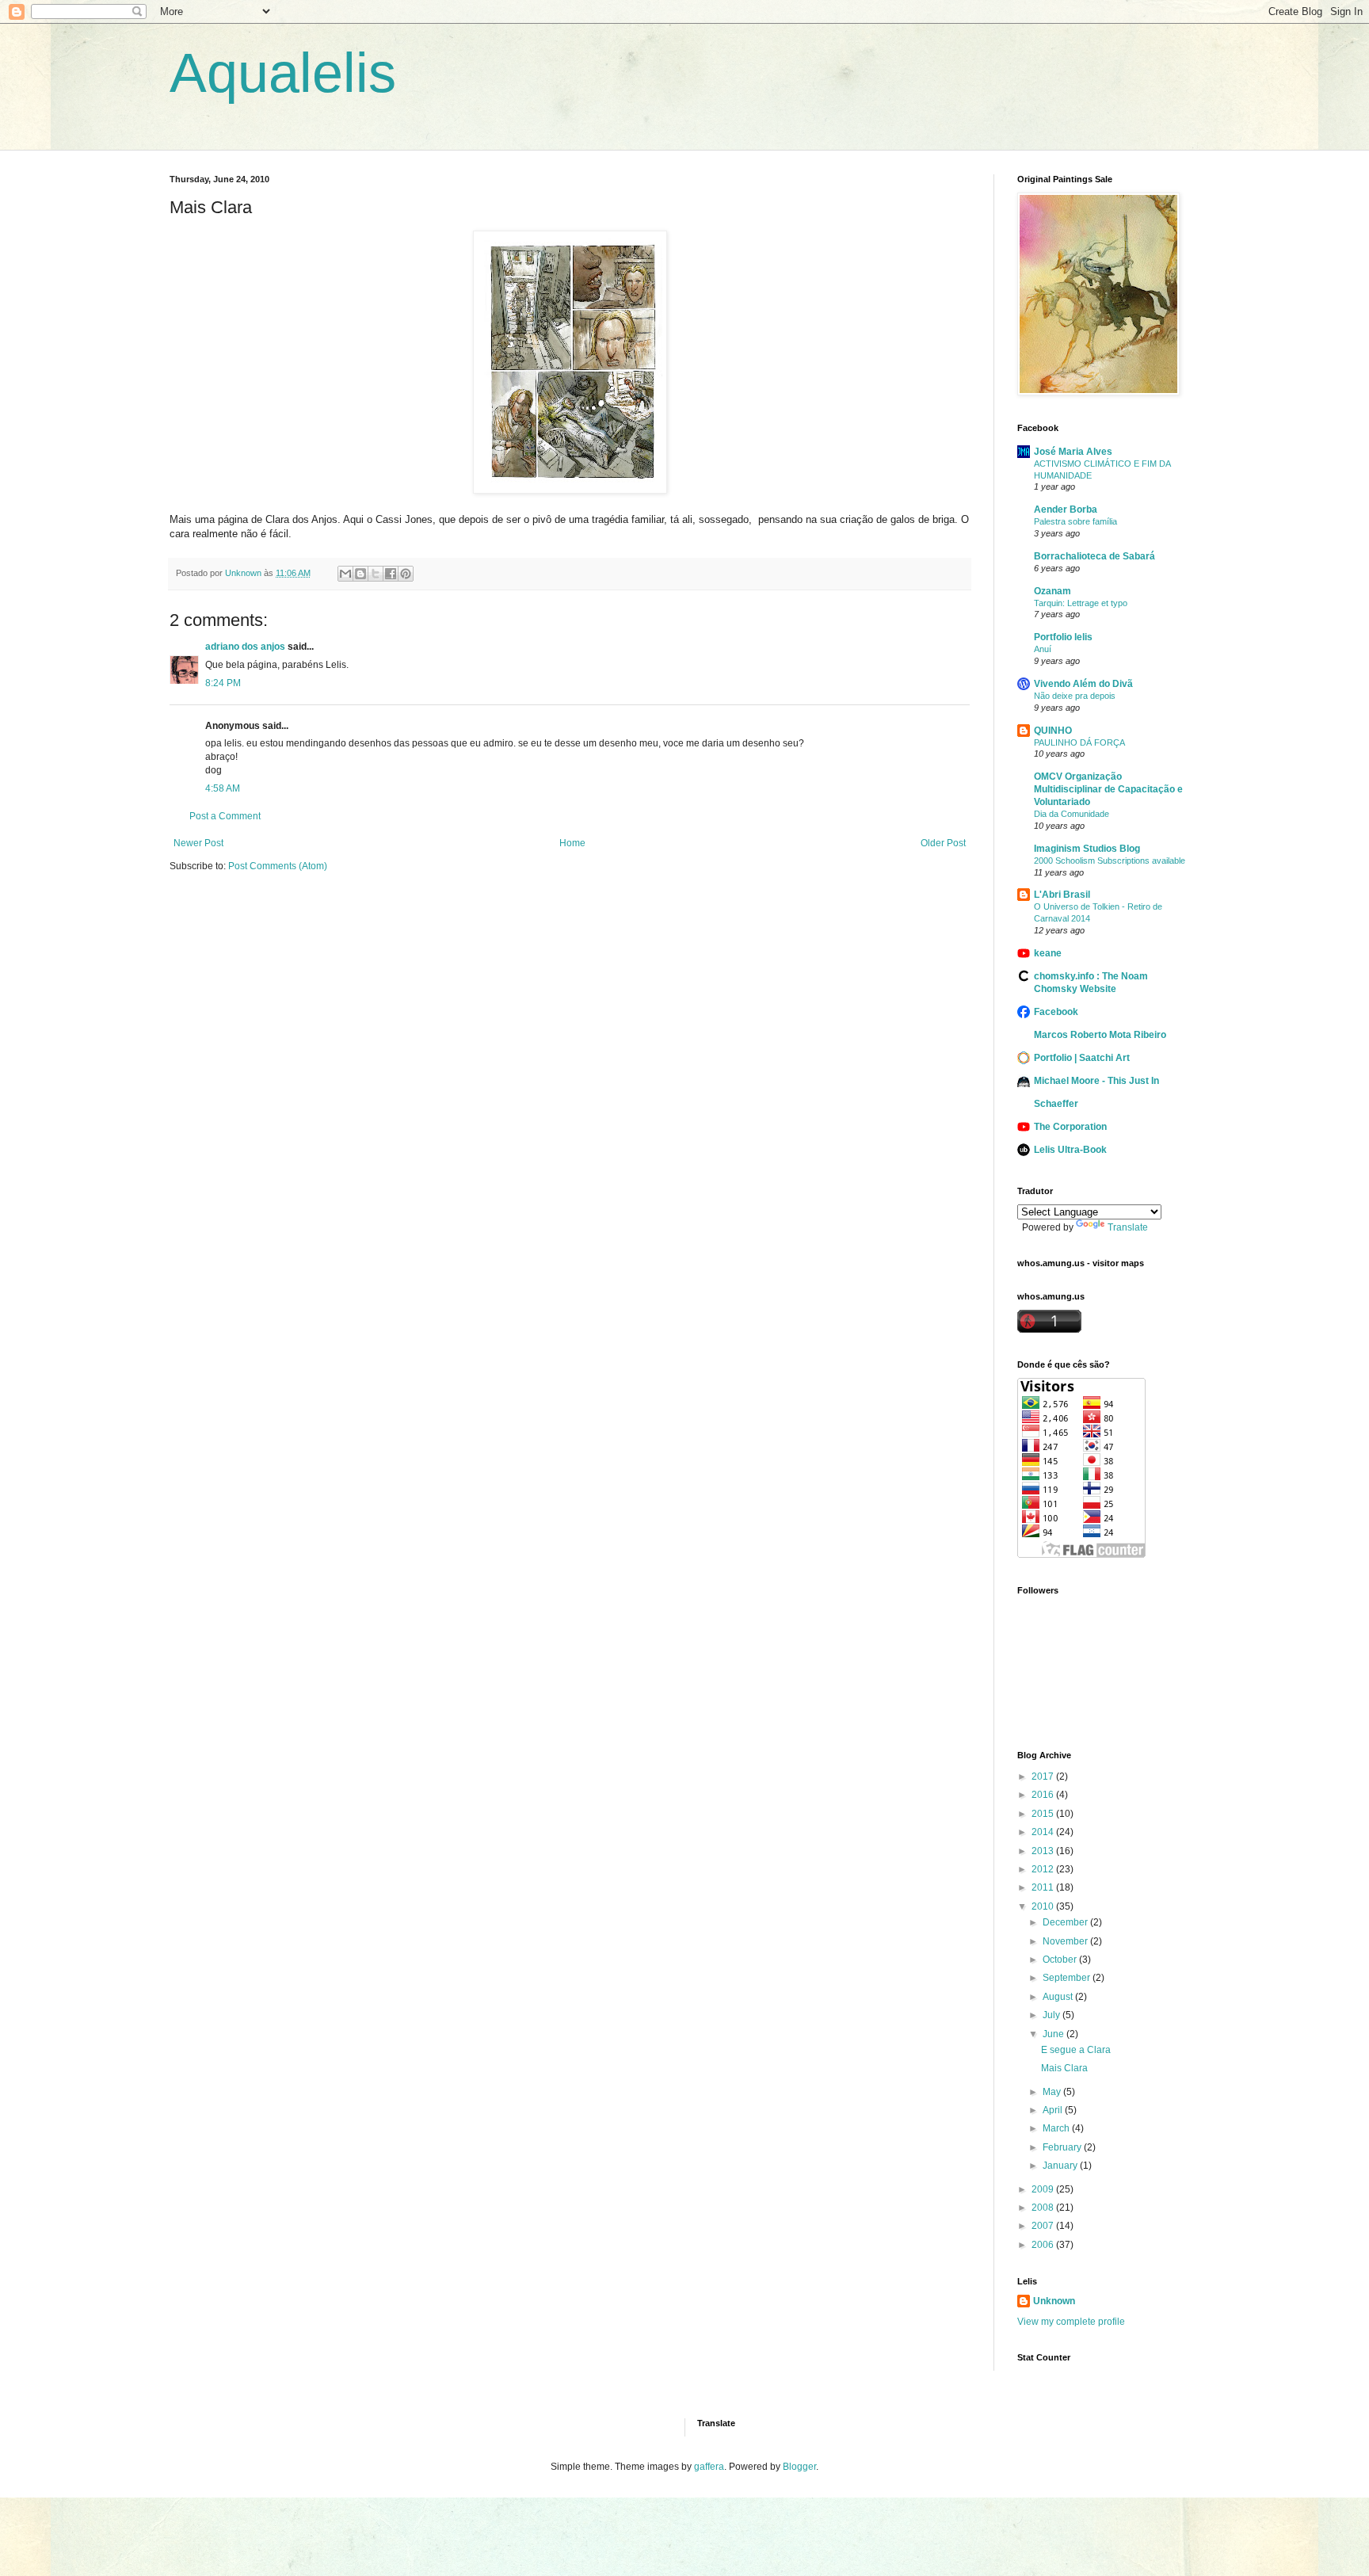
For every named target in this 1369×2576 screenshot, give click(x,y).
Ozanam (1052, 591)
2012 (1044, 1869)
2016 (1044, 1795)
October (1061, 1960)
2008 (1044, 2208)
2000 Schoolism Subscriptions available (1110, 861)
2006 (1044, 2245)
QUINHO (1053, 731)
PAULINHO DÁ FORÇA (1079, 742)
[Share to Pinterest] (406, 574)
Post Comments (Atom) (278, 866)
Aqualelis (283, 73)
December (1066, 1922)
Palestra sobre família (1075, 521)
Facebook (1056, 1012)
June (1054, 2034)
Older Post (943, 843)
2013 (1044, 1851)
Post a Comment (225, 816)
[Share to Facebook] (391, 574)
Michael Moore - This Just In (1096, 1081)
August (1059, 1997)
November (1066, 1941)
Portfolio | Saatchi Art (1082, 1058)
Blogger (799, 2467)
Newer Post (198, 843)
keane (1048, 953)
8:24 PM (223, 683)
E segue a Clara (1076, 2050)
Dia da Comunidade (1072, 814)
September (1068, 1978)
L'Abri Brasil (1062, 895)
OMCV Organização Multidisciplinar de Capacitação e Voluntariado (1108, 789)
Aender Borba (1066, 509)
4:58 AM (223, 788)
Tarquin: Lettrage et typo (1081, 603)
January (1061, 2166)
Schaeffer (1056, 1104)
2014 (1044, 1832)
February (1063, 2147)
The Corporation (1070, 1127)
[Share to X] (376, 574)
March (1057, 2128)
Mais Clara (1064, 2068)
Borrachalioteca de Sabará (1094, 556)
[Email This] (345, 574)
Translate (1128, 1227)
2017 (1044, 1776)
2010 (1044, 1906)
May (1053, 2092)
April (1054, 2110)
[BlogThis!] (360, 574)
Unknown (1054, 2301)
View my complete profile (1071, 2322)
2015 (1044, 1814)
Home (572, 843)
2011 (1044, 1887)
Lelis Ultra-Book (1070, 1150)
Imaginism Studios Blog (1087, 849)
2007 (1044, 2226)
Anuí (1043, 649)
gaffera (709, 2467)
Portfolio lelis (1063, 637)
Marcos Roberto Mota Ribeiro (1100, 1035)
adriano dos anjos (245, 647)
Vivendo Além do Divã (1083, 684)
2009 (1044, 2189)
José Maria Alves (1073, 452)
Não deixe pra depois (1075, 696)
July (1052, 2015)
